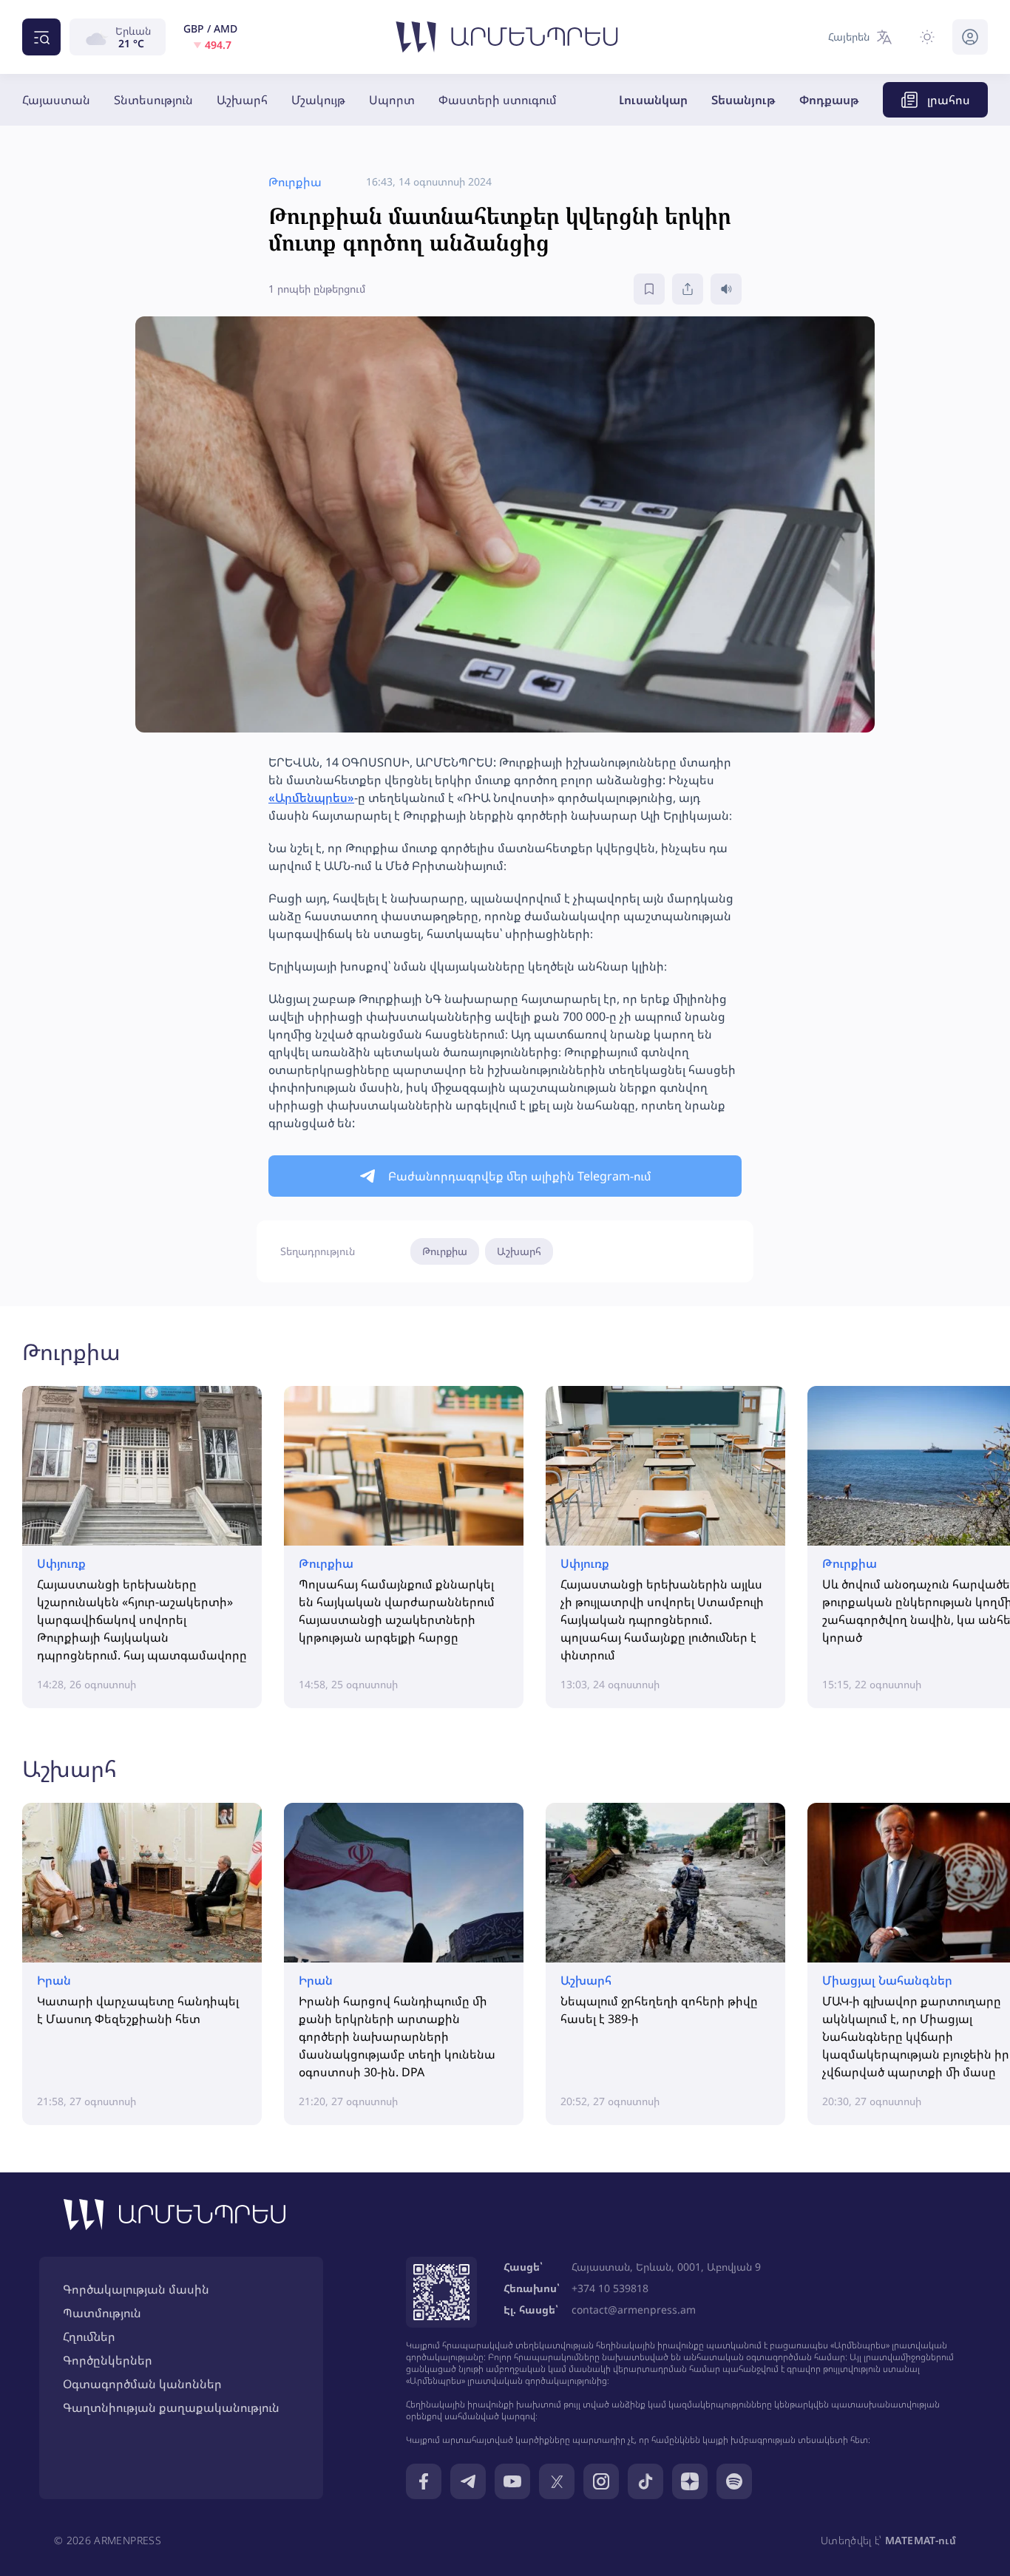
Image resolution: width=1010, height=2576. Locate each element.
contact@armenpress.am (634, 2310)
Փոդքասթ (829, 100)
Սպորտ (392, 100)
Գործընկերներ (108, 2360)
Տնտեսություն (153, 100)
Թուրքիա (445, 1251)
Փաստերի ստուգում (498, 100)
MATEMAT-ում (921, 2540)
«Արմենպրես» (311, 798)
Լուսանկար (653, 100)
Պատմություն (102, 2313)
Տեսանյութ (743, 100)
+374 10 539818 (610, 2288)
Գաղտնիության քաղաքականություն (171, 2407)
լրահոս (949, 100)
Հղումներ (89, 2337)
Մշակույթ (318, 100)
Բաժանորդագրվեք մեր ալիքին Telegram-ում (520, 1176)
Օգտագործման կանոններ (142, 2384)
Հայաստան (56, 100)
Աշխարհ (242, 100)
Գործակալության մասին (136, 2289)
